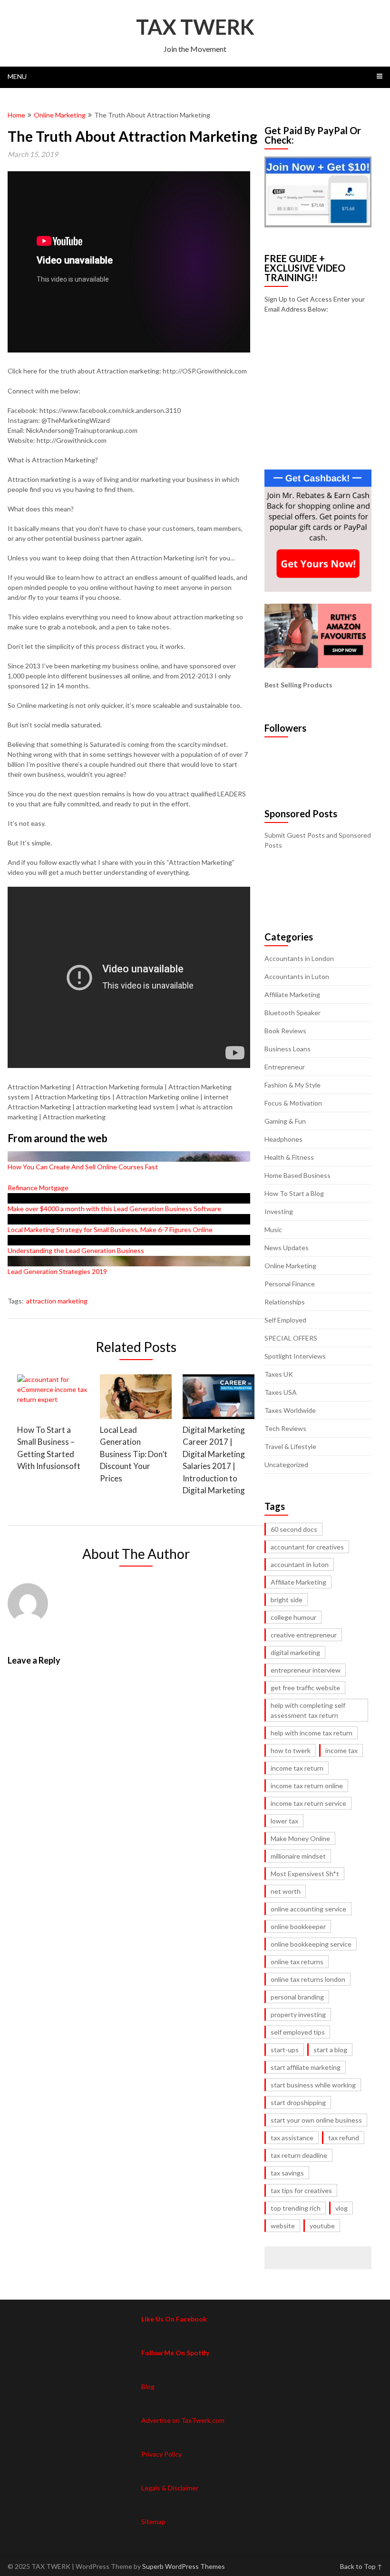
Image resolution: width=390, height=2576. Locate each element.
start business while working (313, 2085)
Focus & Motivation (293, 1103)
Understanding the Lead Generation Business (76, 1250)
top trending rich (296, 2208)
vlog (341, 2208)
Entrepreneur (285, 1067)
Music (273, 1229)
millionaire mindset (298, 1856)
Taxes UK (279, 1374)
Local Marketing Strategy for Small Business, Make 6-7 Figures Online (110, 1229)
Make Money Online (300, 1838)
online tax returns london (308, 1979)
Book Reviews (285, 1031)
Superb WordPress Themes (184, 2566)
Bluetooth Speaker (292, 1013)
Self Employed (285, 1320)
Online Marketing (60, 115)
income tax (341, 1750)
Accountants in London (299, 958)
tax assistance (292, 2138)
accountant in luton (300, 1564)
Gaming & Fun (285, 1121)
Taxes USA (281, 1392)
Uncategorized (286, 1464)
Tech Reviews (285, 1428)
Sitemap (153, 2522)
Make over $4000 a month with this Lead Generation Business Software (114, 1209)
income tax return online (307, 1786)
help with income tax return (312, 1733)
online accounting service (308, 1909)
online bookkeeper (298, 1926)
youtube (322, 2226)
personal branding (297, 1997)
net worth (286, 1891)
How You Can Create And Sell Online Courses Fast (83, 1167)
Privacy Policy (161, 2454)
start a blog (330, 2050)
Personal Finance (290, 1284)
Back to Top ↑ (361, 2566)
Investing (279, 1211)
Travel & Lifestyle (290, 1446)
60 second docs (294, 1529)
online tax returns (297, 1962)
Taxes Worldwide (290, 1410)
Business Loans (288, 1049)
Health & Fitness (289, 1157)
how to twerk (291, 1750)
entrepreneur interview (306, 1670)
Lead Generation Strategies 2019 (57, 1271)
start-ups (285, 2050)
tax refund (344, 2138)
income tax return (297, 1768)
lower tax (284, 1821)
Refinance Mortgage (38, 1188)
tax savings (287, 2173)
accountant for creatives (307, 1547)
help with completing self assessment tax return (308, 1710)
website (283, 2226)
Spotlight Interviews (295, 1356)
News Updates (287, 1248)
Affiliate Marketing (292, 994)
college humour (293, 1617)
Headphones (283, 1139)
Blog (148, 2386)
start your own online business (316, 2120)
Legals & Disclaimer (170, 2488)
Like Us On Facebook (174, 2319)
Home (16, 115)
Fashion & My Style (292, 1085)
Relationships (285, 1302)
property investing (298, 2014)
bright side (287, 1600)
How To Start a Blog (294, 1193)
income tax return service (308, 1803)
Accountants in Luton (297, 976)
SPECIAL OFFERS (291, 1338)
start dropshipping (298, 2102)
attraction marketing (57, 1301)
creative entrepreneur (304, 1635)
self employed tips (298, 2032)
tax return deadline (299, 2155)
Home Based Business (297, 1175)
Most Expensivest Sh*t (305, 1874)
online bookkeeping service (311, 1944)
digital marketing (295, 1652)
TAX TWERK (195, 27)
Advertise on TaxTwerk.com (183, 2420)
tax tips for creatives (301, 2190)
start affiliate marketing (306, 2067)
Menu (17, 76)
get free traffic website (305, 1688)
